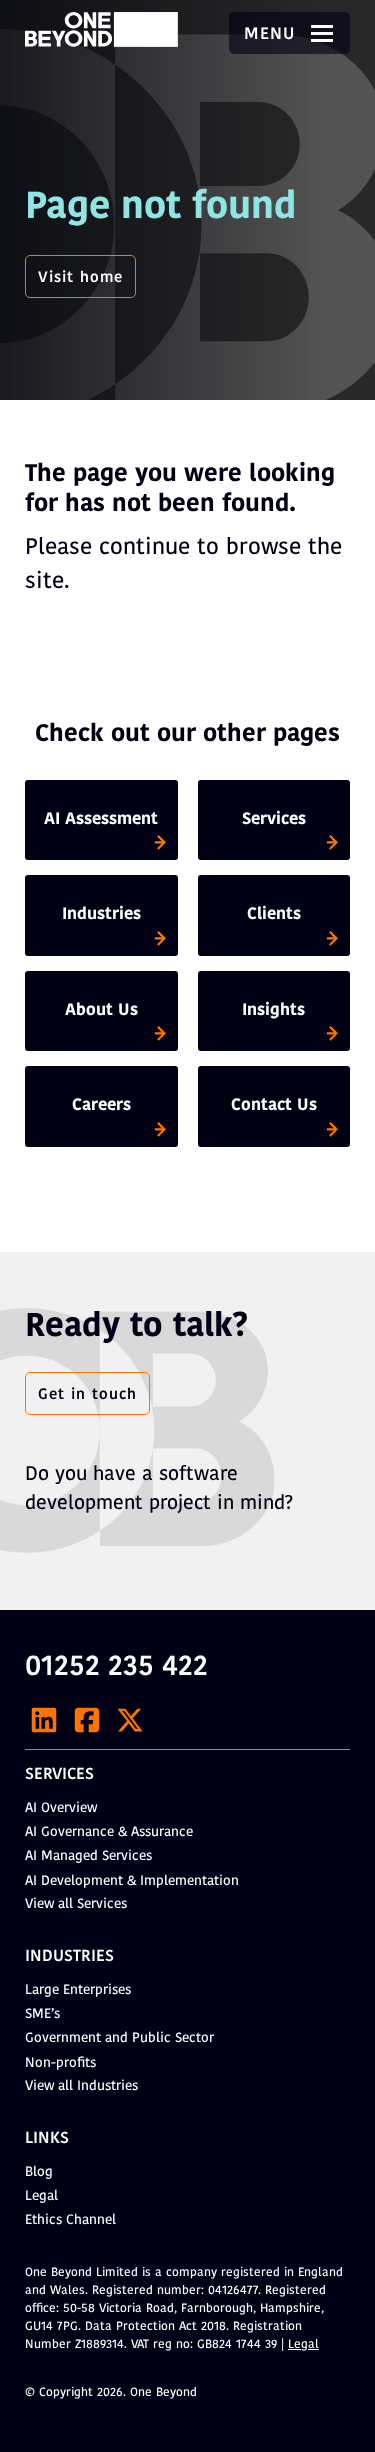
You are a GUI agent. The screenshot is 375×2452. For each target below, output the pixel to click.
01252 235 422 (116, 1668)
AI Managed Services (88, 1856)
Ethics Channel (70, 2220)
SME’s (42, 2014)
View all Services (76, 1904)
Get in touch (87, 1395)
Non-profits (60, 2063)
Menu (272, 35)
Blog (39, 2172)
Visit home (80, 278)
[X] (130, 1720)
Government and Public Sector (119, 2038)
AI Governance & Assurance (109, 1832)
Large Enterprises (78, 1990)
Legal (41, 2196)
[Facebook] (87, 1720)
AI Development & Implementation (132, 1881)
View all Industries (81, 2086)
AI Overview (61, 1808)
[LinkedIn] (44, 1720)
